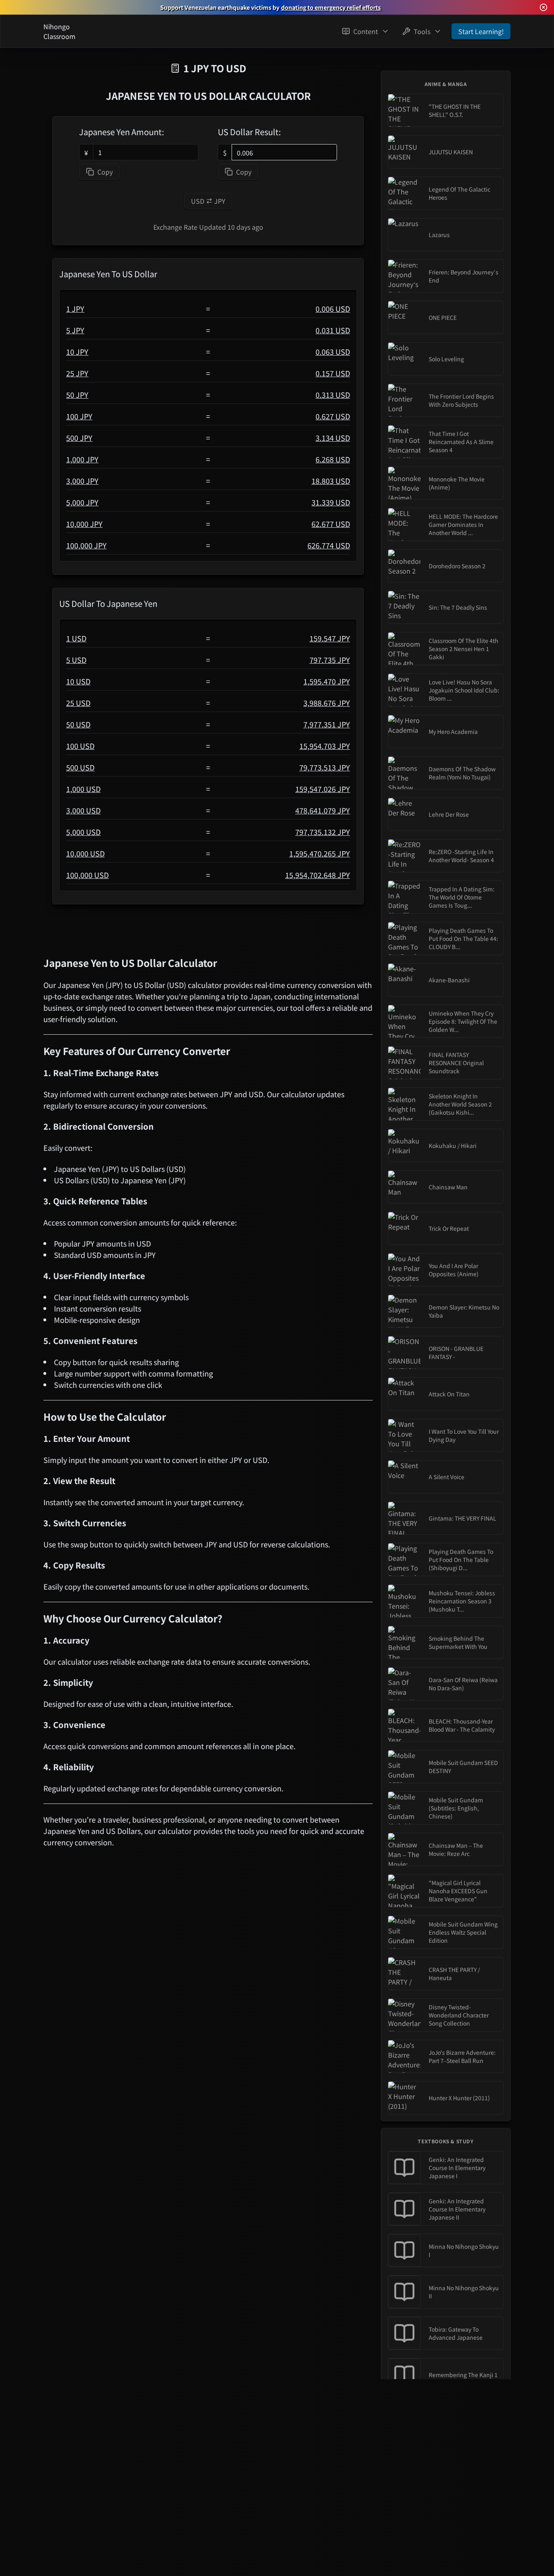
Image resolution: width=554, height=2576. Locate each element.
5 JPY (75, 330)
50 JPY (77, 395)
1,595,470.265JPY (320, 853)
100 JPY (79, 416)
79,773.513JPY (325, 767)
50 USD (78, 724)
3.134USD (333, 438)
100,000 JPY (86, 545)
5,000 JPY (82, 502)
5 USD (76, 660)
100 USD (80, 746)
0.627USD (333, 416)
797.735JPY (330, 660)
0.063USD (333, 352)
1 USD (76, 638)
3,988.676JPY (327, 703)
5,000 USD (83, 832)
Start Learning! (481, 31)
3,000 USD (83, 810)
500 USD (80, 767)
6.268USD (333, 459)
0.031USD (333, 330)
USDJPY (208, 201)
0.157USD (333, 373)
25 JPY (77, 373)
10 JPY (77, 352)
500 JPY (79, 438)
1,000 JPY (82, 459)
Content (366, 31)
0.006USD (333, 309)
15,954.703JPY (325, 746)
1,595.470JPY (327, 681)
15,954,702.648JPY (318, 875)
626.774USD (329, 545)
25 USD (78, 703)
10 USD (78, 681)
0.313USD (333, 395)
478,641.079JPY (323, 810)
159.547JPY (330, 638)
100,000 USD (87, 875)
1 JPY (75, 309)
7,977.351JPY (327, 724)
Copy (105, 172)
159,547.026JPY (323, 789)
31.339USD (331, 502)
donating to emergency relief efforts (331, 7)
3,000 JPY (82, 481)
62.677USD (331, 524)
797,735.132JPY (323, 832)
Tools (422, 31)
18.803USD (331, 481)
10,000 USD (85, 853)
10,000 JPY (84, 524)
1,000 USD (83, 789)
